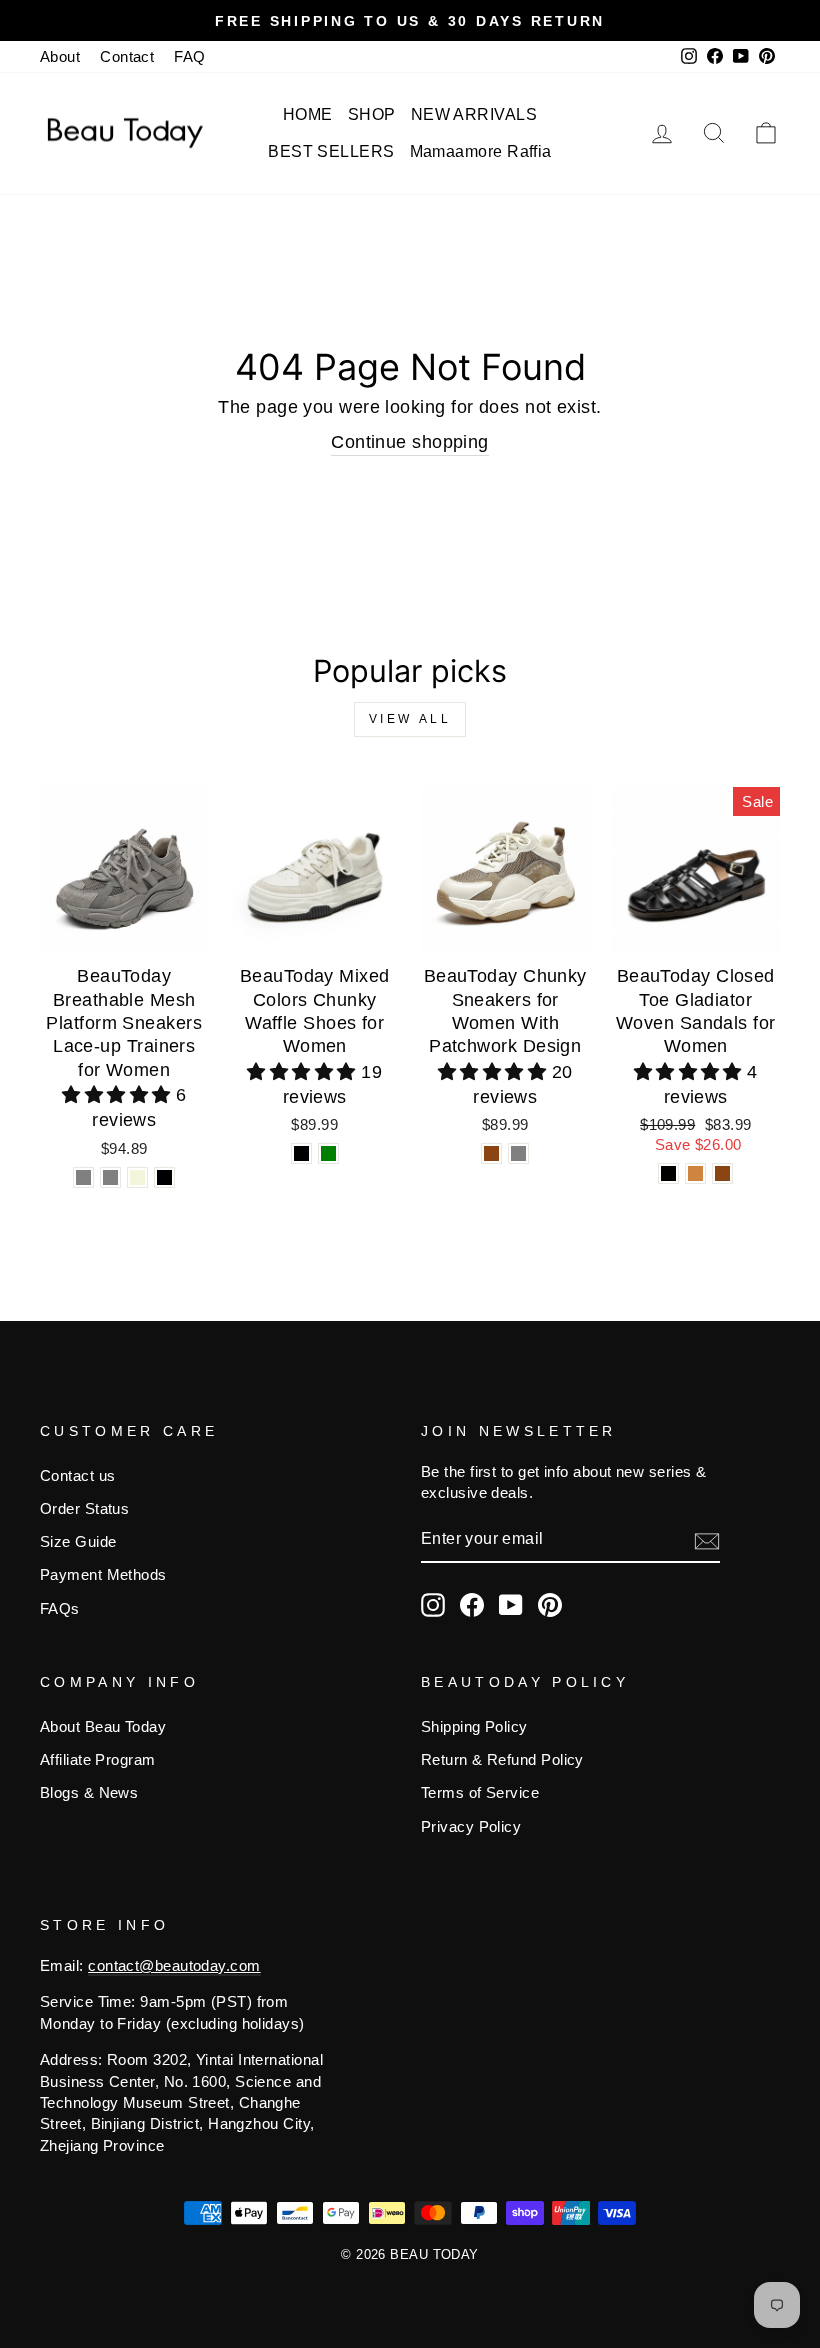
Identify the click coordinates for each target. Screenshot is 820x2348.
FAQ (189, 56)
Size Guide (78, 1541)
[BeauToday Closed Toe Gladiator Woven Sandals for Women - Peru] (695, 1173)
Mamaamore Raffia (481, 151)
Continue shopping (410, 442)
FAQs (60, 1608)
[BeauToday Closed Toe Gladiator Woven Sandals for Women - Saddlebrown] (722, 1173)
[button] (119, 1095)
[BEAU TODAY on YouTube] (511, 1605)
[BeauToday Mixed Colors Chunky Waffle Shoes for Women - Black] (301, 1153)
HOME (308, 114)
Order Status (84, 1508)
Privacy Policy (471, 1826)
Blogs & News (89, 1792)
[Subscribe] (707, 1540)
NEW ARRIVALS (474, 114)
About (60, 56)
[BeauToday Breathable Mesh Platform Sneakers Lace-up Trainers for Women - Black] (164, 1177)
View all (410, 719)
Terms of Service (480, 1792)
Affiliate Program (98, 1759)
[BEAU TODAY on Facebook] (472, 1605)
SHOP (372, 114)
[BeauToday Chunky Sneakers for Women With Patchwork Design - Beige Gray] (518, 1153)
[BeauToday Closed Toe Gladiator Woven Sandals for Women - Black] (668, 1173)
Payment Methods (103, 1574)
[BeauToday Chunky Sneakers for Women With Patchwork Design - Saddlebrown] (491, 1153)
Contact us (78, 1475)
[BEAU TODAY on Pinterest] (550, 1605)
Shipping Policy (474, 1726)
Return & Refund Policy (502, 1759)
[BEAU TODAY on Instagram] (433, 1605)
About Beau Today (103, 1726)
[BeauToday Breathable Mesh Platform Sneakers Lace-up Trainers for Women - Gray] (83, 1177)
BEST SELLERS (331, 151)
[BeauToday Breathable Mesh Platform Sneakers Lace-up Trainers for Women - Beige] (137, 1177)
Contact (127, 56)
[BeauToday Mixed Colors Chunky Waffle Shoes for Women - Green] (328, 1153)
